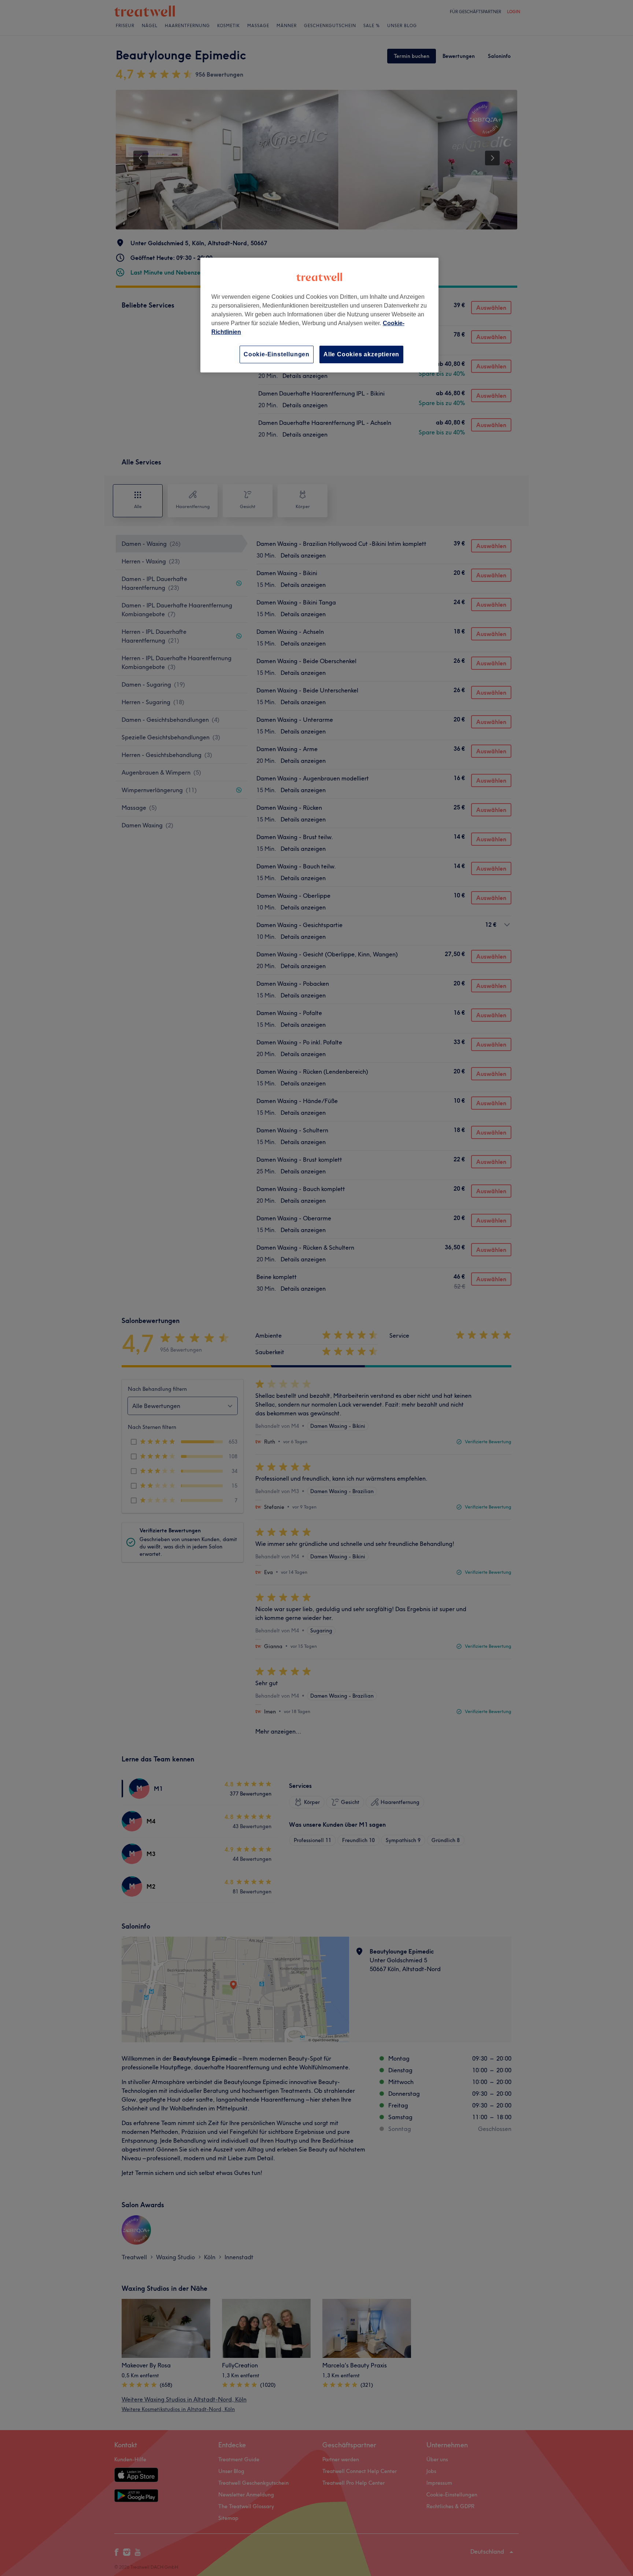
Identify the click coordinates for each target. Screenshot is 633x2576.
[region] (319, 315)
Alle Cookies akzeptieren (361, 354)
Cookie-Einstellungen (277, 354)
